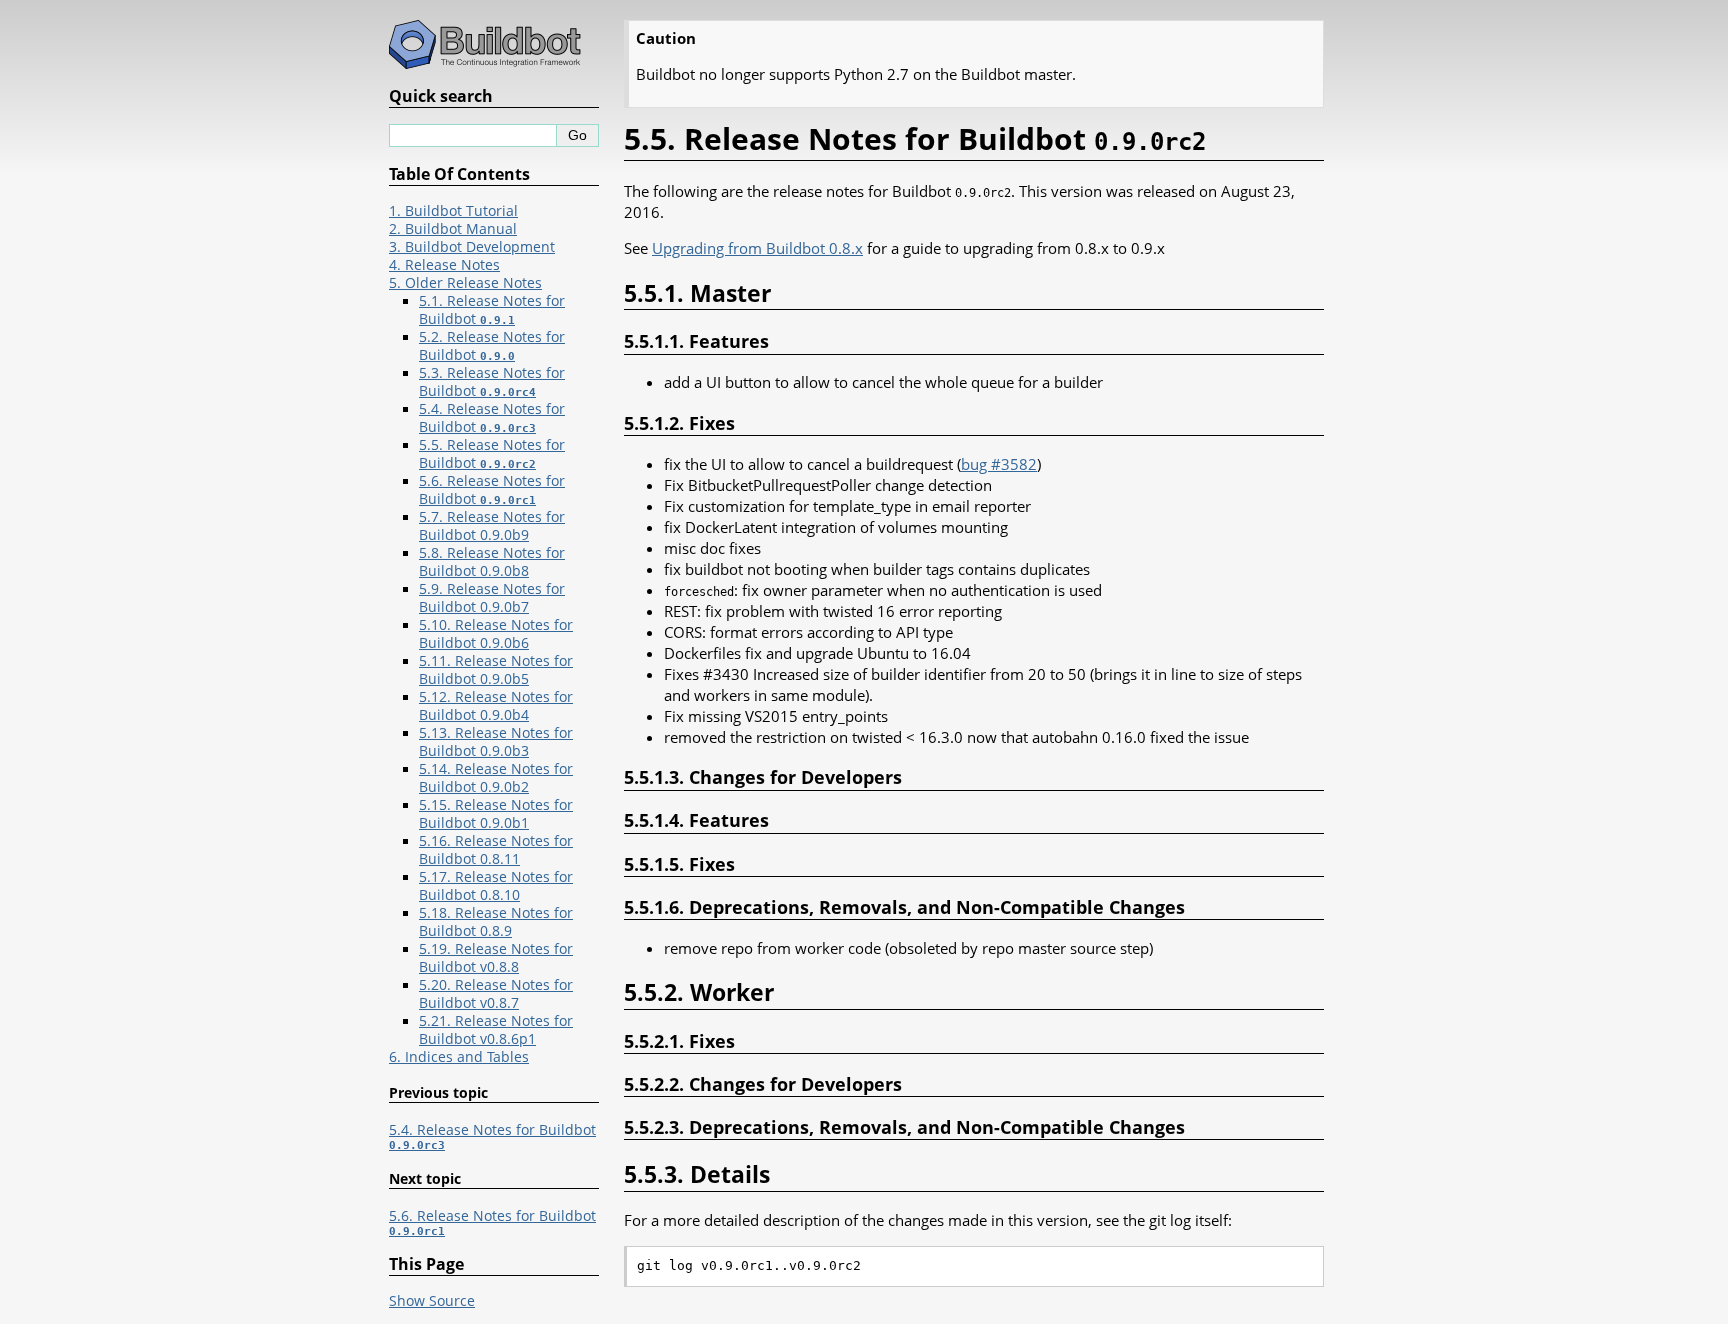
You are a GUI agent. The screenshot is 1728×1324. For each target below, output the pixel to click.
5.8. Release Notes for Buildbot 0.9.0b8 (492, 562)
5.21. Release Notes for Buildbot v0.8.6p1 (496, 1030)
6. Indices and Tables (459, 1057)
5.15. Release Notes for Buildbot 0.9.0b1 (496, 814)
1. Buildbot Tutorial (453, 211)
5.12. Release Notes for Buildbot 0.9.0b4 (496, 706)
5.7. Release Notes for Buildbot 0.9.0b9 (492, 526)
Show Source (432, 1301)
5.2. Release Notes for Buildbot (492, 346)
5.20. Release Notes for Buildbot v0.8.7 (496, 994)
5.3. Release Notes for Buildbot (492, 382)
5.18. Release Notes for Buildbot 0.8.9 (496, 922)
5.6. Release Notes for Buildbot (492, 490)
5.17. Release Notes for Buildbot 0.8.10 (496, 886)
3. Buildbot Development (472, 247)
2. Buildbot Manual (453, 229)
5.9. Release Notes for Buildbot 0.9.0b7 (492, 598)
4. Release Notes (444, 265)
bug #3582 (999, 464)
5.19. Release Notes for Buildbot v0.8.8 (496, 958)
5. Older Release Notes (465, 283)
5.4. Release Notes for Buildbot (492, 418)
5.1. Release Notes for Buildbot (492, 310)
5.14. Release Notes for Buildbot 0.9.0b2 (496, 778)
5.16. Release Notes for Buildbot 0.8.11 (496, 850)
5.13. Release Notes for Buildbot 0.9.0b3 (496, 742)
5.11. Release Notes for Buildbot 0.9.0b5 (496, 670)
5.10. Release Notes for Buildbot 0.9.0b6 (496, 634)
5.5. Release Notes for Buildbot (492, 454)
